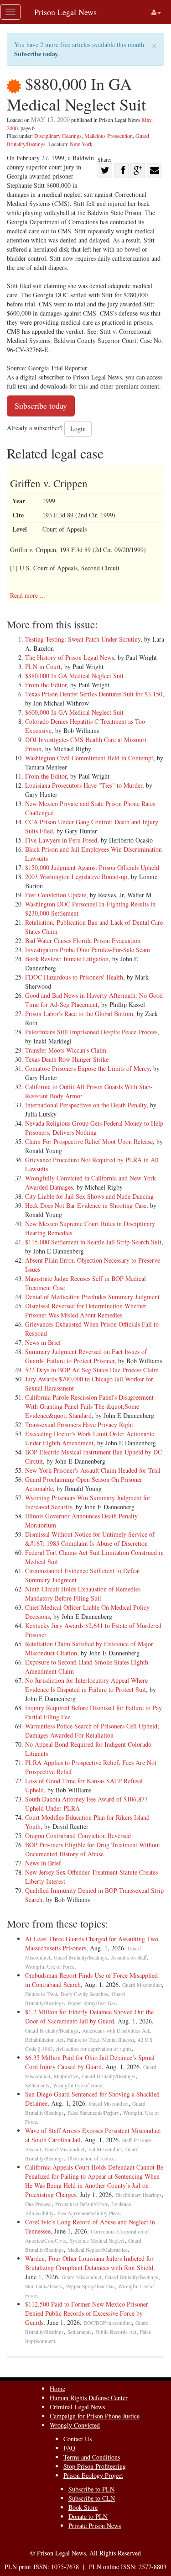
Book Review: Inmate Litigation (67, 959)
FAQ (69, 2448)
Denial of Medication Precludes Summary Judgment (92, 1297)
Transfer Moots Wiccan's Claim (66, 1050)
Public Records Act (116, 2332)
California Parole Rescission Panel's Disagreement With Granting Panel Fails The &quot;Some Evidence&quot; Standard (89, 1406)
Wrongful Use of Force (50, 1967)
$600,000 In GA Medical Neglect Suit (74, 712)
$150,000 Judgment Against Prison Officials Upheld (92, 867)
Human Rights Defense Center (89, 2398)
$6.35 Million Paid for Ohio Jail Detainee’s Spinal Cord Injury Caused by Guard (90, 2062)
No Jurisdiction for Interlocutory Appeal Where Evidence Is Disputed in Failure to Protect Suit (86, 1685)
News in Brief (43, 1342)
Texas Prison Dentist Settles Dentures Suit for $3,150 (94, 694)
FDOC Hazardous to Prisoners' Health (74, 977)
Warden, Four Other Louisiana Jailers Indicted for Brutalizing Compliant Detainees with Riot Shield (89, 2263)
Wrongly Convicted (75, 2425)
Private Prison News (95, 2526)
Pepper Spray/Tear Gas (92, 2003)
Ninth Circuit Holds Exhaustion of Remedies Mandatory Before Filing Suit (83, 1594)
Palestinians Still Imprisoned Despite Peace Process (91, 1032)
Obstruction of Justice (91, 2158)
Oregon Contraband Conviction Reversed (78, 1836)
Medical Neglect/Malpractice (98, 2250)
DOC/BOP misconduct (108, 2323)
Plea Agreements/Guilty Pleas (89, 2213)
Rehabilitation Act (44, 2040)
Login (78, 429)
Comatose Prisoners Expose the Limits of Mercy (87, 1068)
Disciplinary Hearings (58, 136)
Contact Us (78, 2439)
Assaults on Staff (129, 1957)
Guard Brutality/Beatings (80, 1957)
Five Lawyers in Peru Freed (61, 840)
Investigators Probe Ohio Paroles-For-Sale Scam (88, 950)
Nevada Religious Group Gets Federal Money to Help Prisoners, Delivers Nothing (94, 1128)
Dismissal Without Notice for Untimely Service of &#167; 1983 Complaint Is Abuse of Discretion (90, 1539)
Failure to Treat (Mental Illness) (101, 2040)
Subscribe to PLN (91, 2489)
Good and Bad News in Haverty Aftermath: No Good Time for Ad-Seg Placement (94, 1000)
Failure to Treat (41, 1994)
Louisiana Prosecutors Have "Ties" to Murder (84, 785)
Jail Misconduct (105, 2149)
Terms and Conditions (92, 2457)
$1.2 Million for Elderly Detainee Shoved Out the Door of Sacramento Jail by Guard (89, 2016)
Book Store (83, 2507)
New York (81, 144)
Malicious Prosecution (109, 136)
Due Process (38, 2204)
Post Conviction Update (56, 895)
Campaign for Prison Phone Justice (95, 2416)
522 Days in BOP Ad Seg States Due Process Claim (92, 1370)
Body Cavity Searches (84, 1994)
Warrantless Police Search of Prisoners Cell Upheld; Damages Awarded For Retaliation (92, 1731)
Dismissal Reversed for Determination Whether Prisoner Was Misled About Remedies (86, 1310)
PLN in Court (43, 666)
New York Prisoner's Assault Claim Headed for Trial (93, 1470)
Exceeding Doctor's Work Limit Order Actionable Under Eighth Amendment (90, 1438)
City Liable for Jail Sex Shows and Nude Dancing (89, 1196)
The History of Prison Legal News (70, 657)
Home (57, 2389)
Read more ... (28, 595)
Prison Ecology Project (93, 2475)
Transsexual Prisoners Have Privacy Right (79, 1425)
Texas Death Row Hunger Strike (67, 1059)
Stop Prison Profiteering (95, 2466)
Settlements (37, 2085)
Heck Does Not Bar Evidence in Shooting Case (86, 1205)
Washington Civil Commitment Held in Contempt (89, 758)
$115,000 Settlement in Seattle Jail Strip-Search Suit (93, 1242)
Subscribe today (36, 54)
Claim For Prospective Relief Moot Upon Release (89, 1141)
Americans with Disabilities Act (116, 2031)
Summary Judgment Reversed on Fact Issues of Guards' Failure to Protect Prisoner (86, 1356)
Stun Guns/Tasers (44, 2286)
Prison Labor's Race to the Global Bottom (79, 1014)
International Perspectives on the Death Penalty (86, 1105)
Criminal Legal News (77, 2407)
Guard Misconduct (142, 1985)
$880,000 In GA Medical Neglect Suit (74, 676)
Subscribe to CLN (92, 2498)
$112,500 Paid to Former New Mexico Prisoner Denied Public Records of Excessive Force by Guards (87, 2313)
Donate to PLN (88, 2516)
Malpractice (66, 2076)
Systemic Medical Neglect (97, 2241)
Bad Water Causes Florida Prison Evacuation (83, 940)
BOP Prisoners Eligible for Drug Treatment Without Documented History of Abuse (93, 1849)
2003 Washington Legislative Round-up (76, 877)
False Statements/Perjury (93, 2113)
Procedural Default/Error (81, 2204)
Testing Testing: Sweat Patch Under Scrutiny (83, 639)
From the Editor (46, 685)
